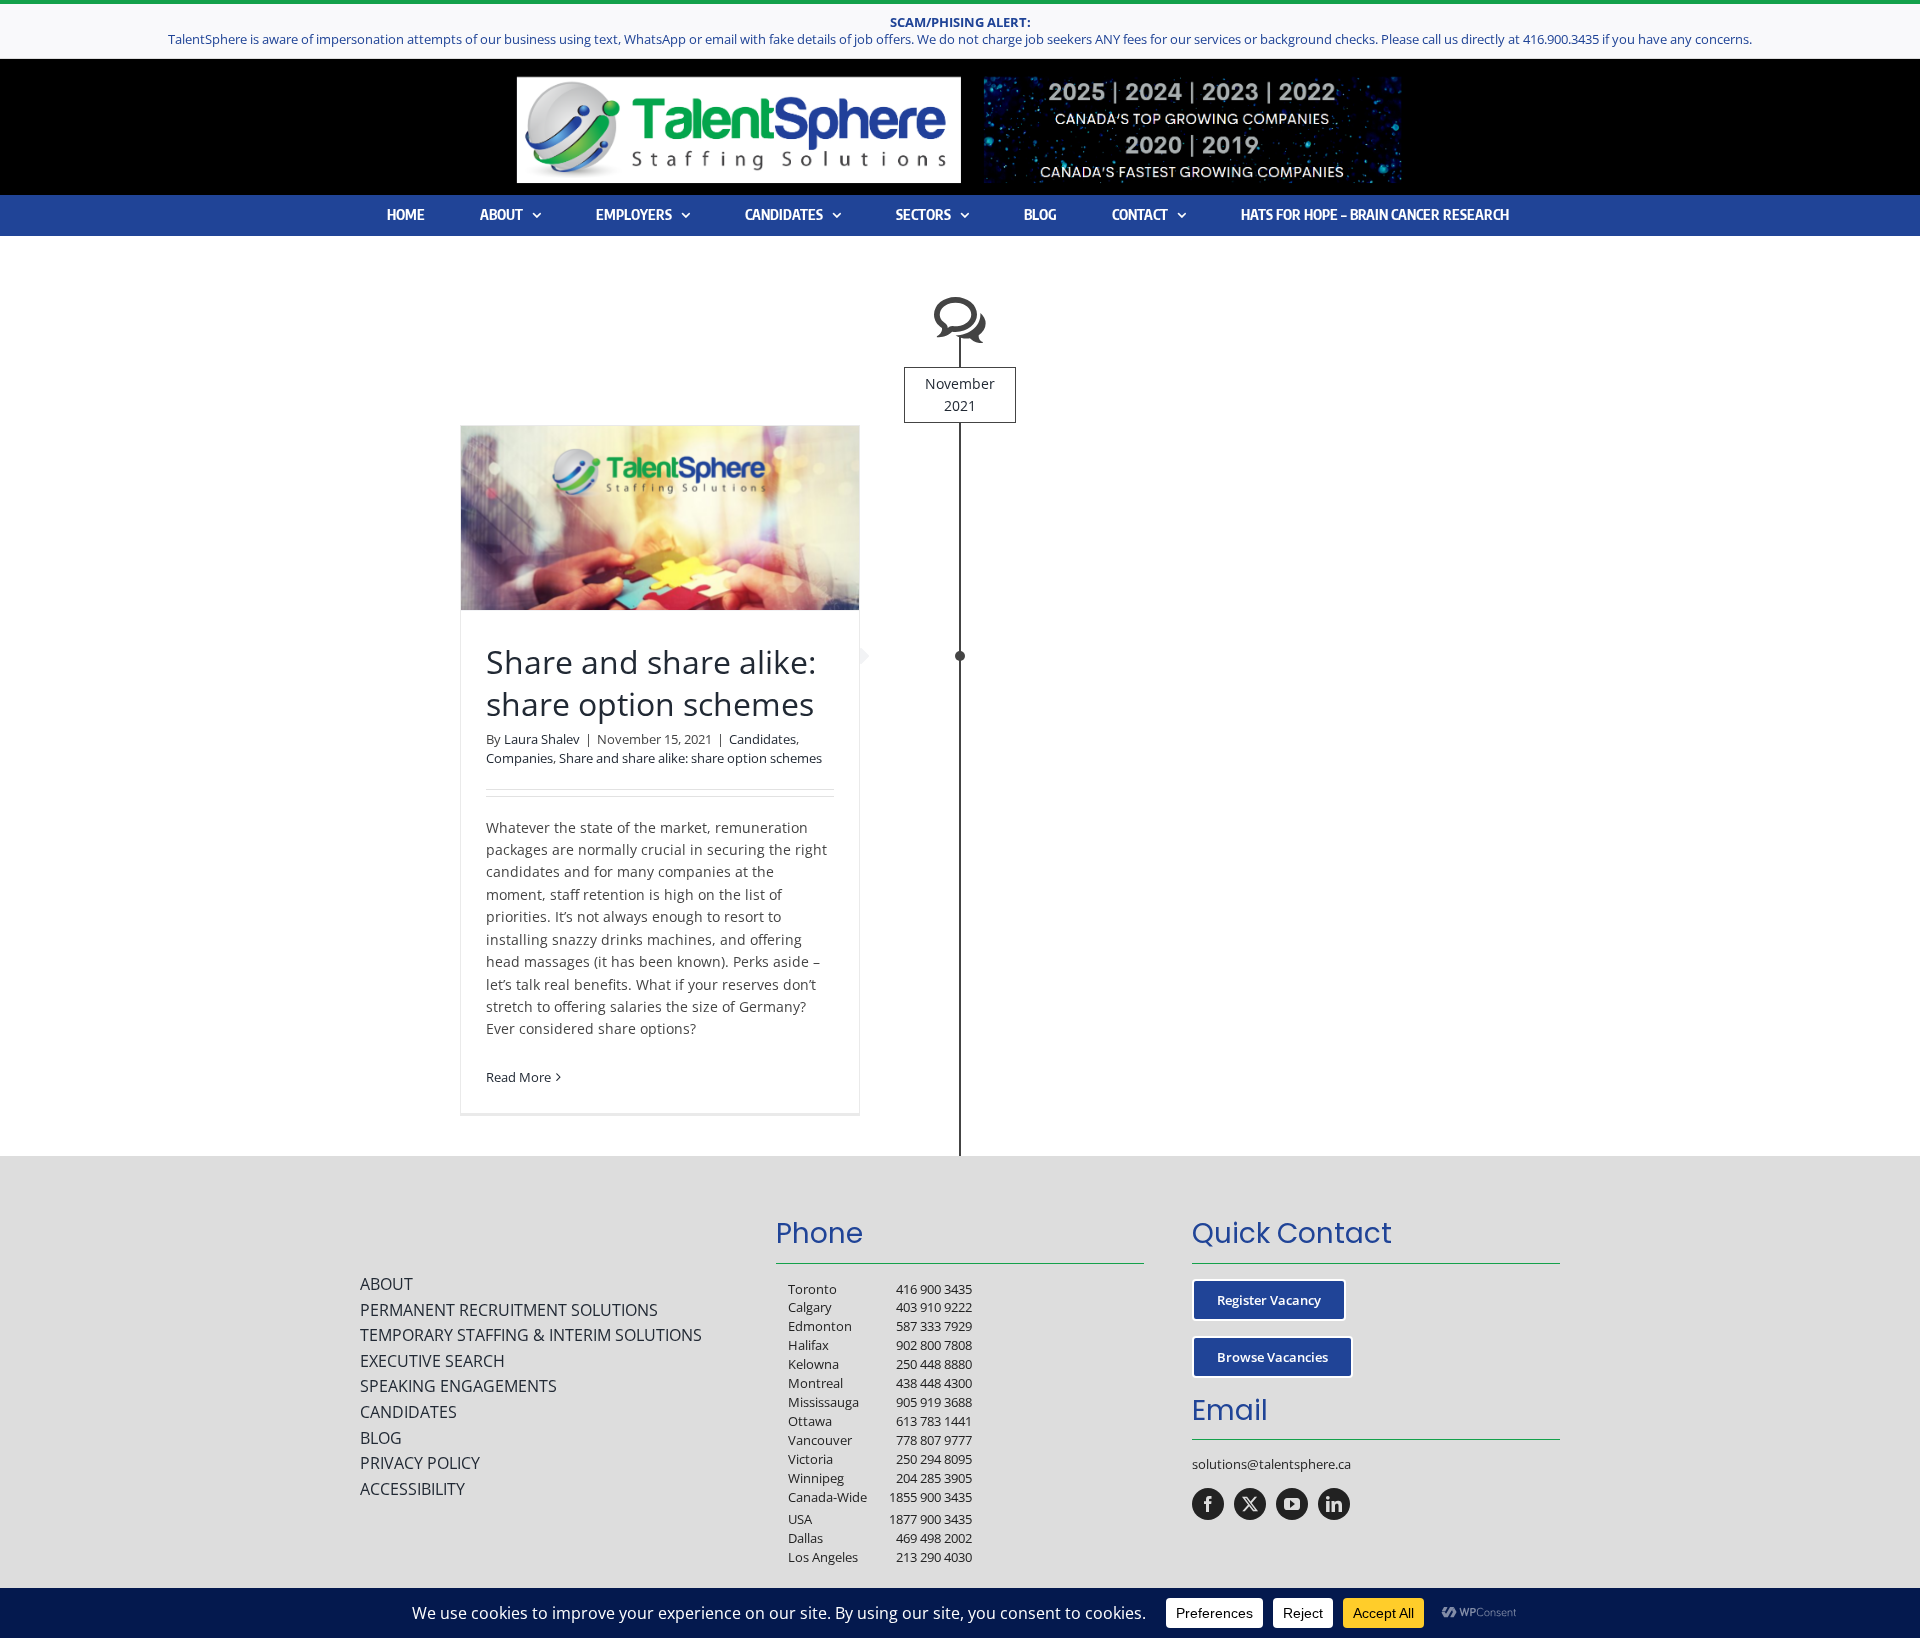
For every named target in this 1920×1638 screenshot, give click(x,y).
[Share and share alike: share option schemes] (660, 518)
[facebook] (1208, 1504)
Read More (518, 1077)
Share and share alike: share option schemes (651, 682)
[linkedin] (1334, 1504)
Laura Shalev (542, 739)
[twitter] (1250, 1504)
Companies (519, 758)
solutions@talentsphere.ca (1271, 1464)
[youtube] (1292, 1504)
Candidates (762, 739)
